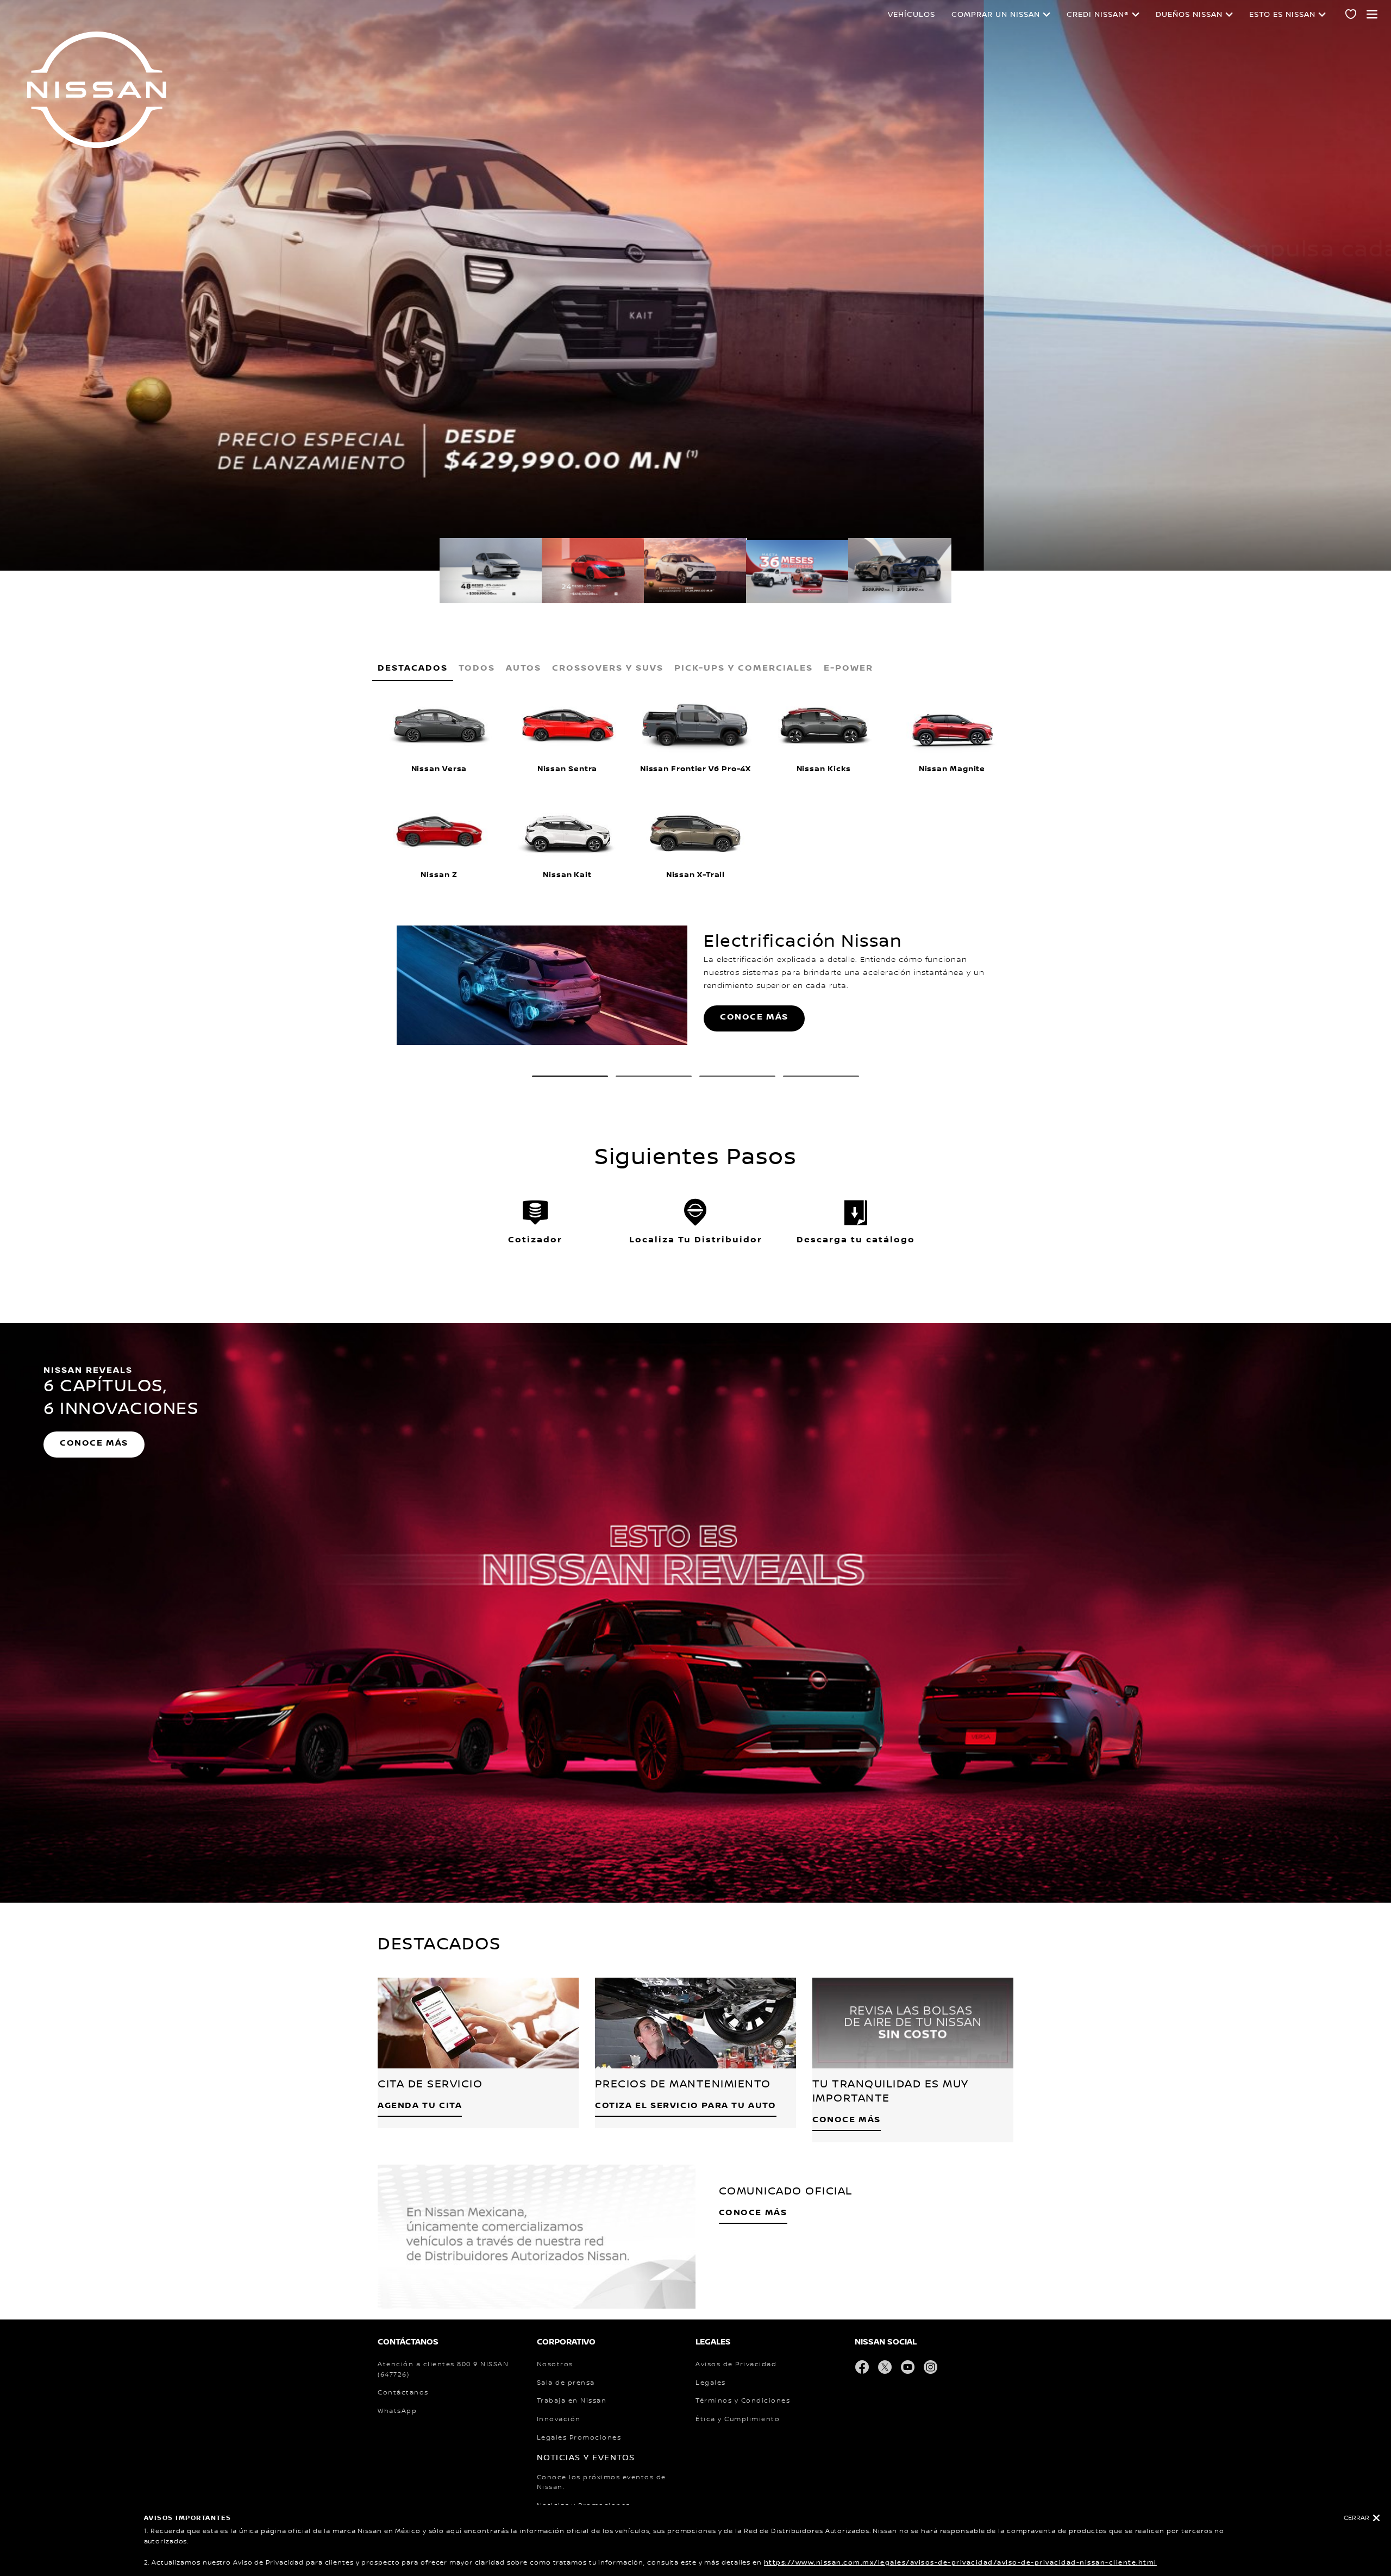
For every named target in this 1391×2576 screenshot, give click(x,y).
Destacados (413, 668)
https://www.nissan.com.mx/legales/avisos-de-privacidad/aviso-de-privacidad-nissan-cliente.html (960, 2563)
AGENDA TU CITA (420, 2106)
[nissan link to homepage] (97, 90)
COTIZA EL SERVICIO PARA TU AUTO (686, 2106)
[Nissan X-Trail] (382, 986)
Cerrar (1356, 2518)
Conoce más (754, 1017)
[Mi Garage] (1351, 16)
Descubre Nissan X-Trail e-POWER (138, 260)
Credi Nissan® (1098, 15)
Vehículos (911, 15)
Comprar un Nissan (996, 15)
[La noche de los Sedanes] (1009, 986)
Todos (477, 668)
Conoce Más (847, 2120)
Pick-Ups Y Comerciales (744, 668)
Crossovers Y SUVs (608, 668)
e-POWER (848, 668)
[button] (1372, 14)
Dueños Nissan (1189, 15)
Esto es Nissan (1282, 15)
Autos (524, 668)
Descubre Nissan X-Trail (113, 292)
